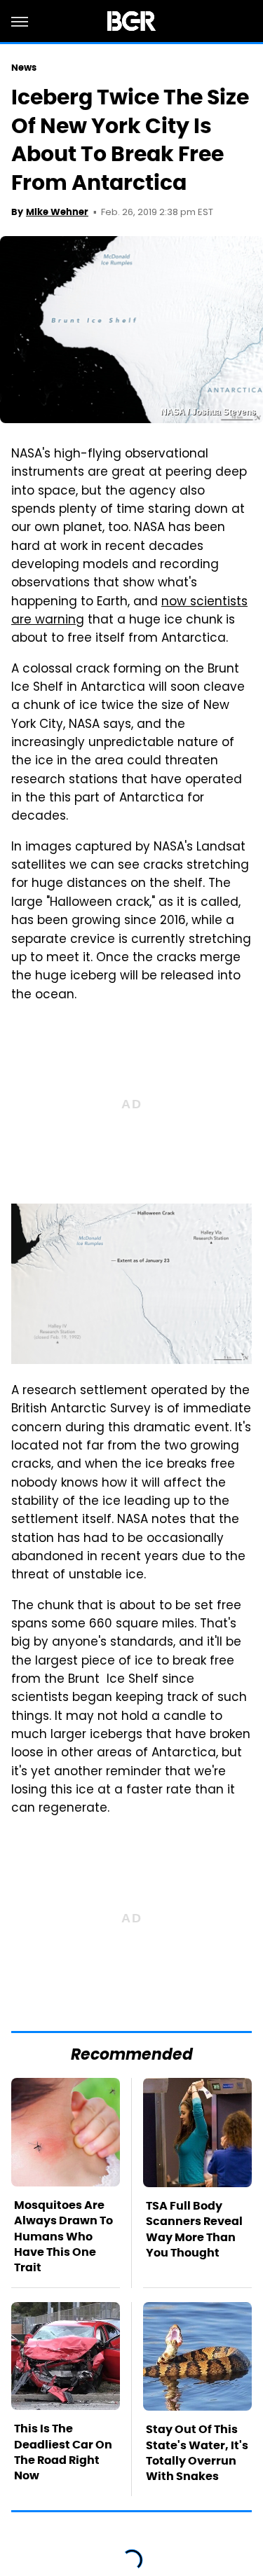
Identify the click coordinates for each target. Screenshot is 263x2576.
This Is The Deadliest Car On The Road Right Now (63, 2452)
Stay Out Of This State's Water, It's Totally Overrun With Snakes (197, 2453)
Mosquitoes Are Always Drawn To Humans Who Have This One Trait (63, 2237)
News (24, 68)
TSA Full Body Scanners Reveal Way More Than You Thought (194, 2229)
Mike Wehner (57, 212)
